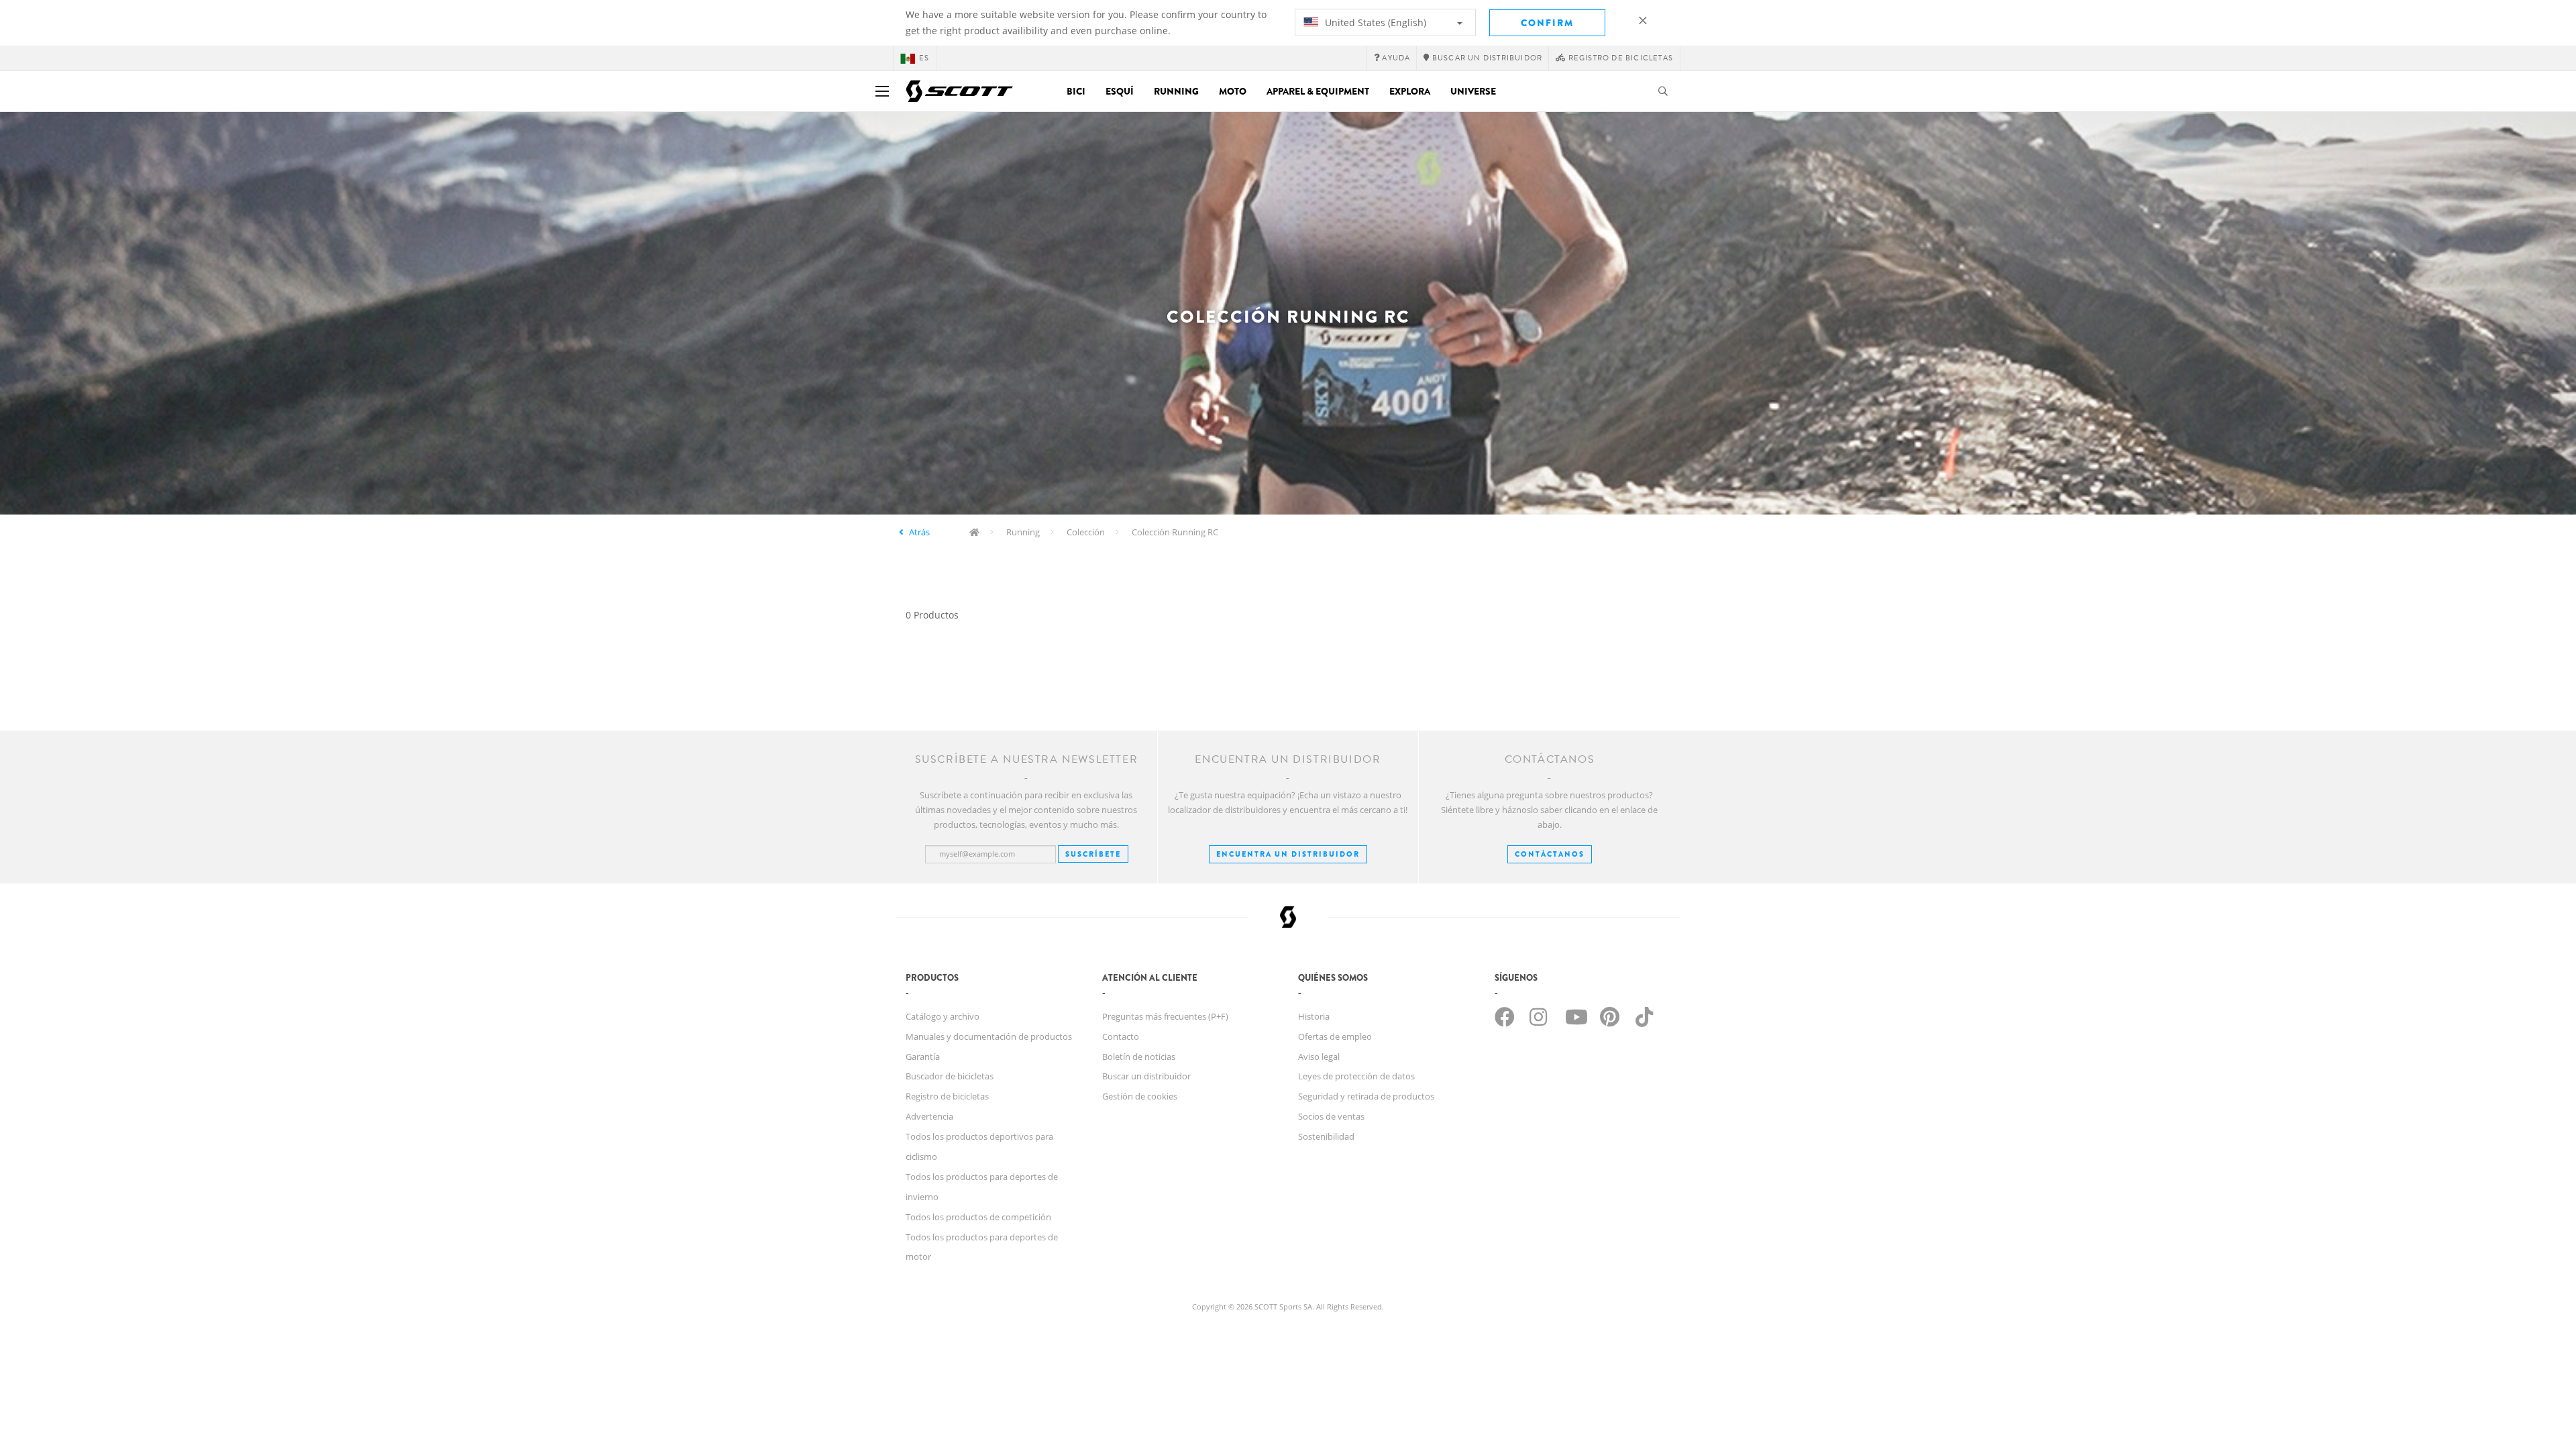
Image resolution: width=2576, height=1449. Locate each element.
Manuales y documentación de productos (989, 1036)
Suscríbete (1093, 854)
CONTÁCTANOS (1550, 854)
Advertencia (929, 1116)
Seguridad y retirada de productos (1366, 1096)
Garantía (923, 1057)
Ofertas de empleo (1335, 1036)
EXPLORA (1410, 91)
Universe (1473, 91)
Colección (1086, 532)
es (924, 58)
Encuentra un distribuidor (1288, 854)
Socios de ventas (1331, 1116)
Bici (1076, 91)
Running (1176, 91)
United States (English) (1374, 22)
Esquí (1120, 91)
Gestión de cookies (1140, 1096)
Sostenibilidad (1326, 1136)
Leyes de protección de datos (1356, 1076)
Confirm (1547, 23)
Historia (1314, 1016)
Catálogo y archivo (943, 1016)
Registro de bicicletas (947, 1096)
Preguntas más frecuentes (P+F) (1165, 1016)
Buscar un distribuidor (1146, 1076)
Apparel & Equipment (1318, 91)
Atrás (919, 532)
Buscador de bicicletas (950, 1076)
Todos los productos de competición (978, 1217)
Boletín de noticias (1139, 1057)
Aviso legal (1319, 1057)
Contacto (1121, 1036)
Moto (1233, 91)
